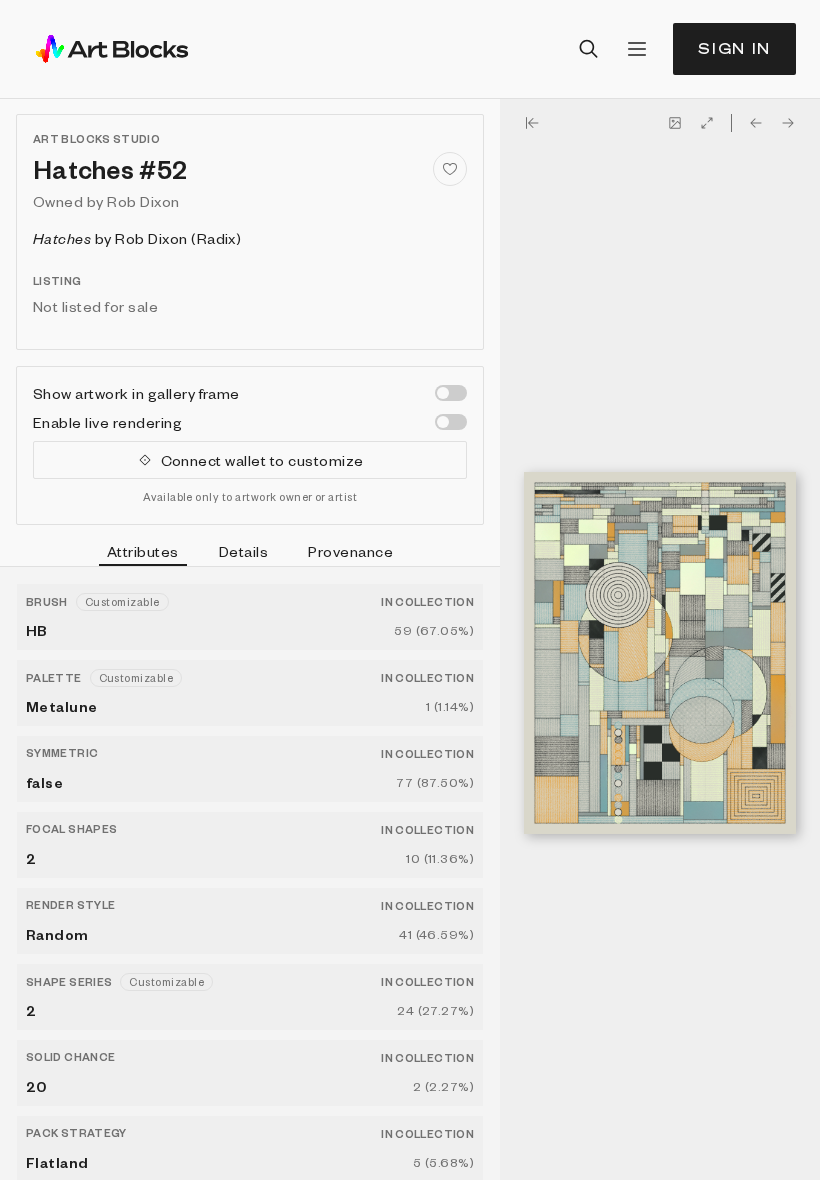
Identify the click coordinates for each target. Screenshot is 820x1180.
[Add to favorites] (450, 169)
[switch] (451, 393)
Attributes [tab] (143, 551)
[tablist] (250, 554)
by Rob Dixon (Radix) (137, 238)
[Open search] (589, 49)
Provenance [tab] (350, 551)
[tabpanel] (250, 873)
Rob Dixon (143, 201)
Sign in (734, 48)
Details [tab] (243, 551)
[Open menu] (637, 49)
